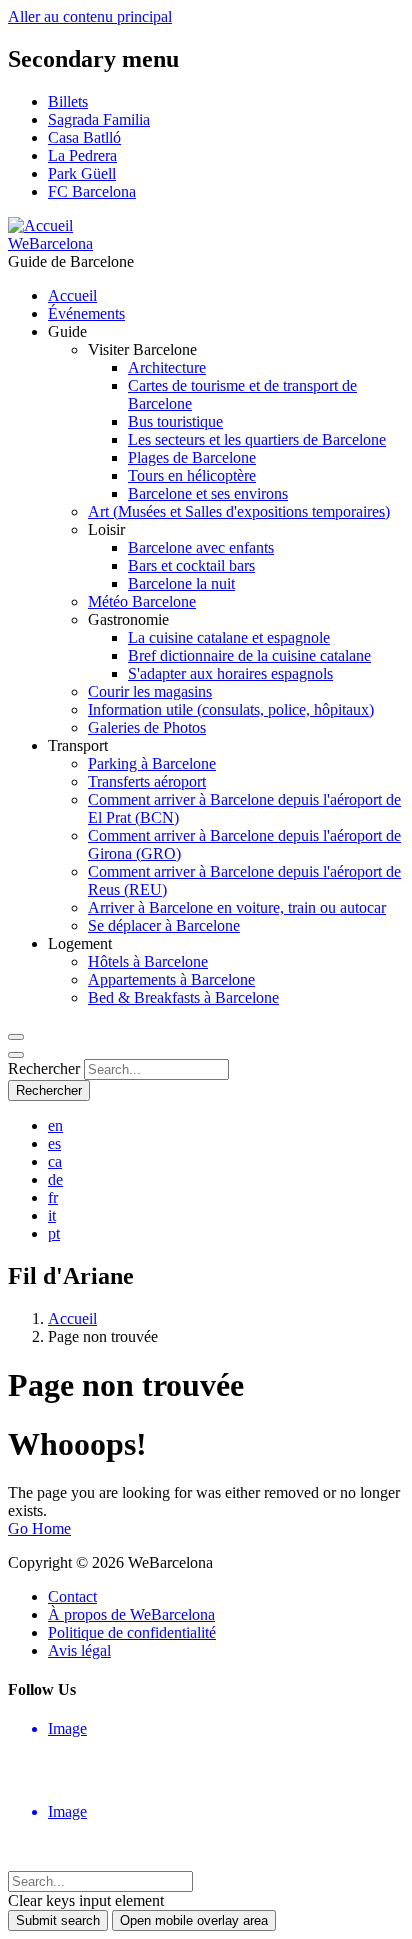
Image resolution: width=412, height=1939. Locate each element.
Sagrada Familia (99, 119)
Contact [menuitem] (72, 1596)
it (52, 1215)
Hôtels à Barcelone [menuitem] (148, 961)
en (55, 1125)
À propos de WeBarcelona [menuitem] (131, 1614)
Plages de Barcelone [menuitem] (192, 457)
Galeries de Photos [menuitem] (147, 727)
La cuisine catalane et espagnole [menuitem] (229, 637)
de (55, 1179)
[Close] (16, 1055)
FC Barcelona (92, 191)
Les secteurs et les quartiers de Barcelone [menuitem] (257, 439)
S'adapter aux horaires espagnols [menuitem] (230, 673)
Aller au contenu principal (90, 16)
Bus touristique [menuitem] (175, 421)
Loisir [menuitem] (106, 529)
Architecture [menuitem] (167, 367)
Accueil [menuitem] (72, 295)
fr (53, 1197)
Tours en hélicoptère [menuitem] (192, 475)
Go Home (39, 1528)
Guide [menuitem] (67, 331)
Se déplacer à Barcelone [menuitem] (164, 925)
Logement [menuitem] (80, 943)
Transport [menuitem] (78, 745)
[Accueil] (40, 225)
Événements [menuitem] (86, 313)
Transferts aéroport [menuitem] (147, 781)
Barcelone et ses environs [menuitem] (208, 493)
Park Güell (82, 173)
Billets (68, 101)
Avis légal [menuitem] (79, 1650)
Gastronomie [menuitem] (128, 619)
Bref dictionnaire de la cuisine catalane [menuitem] (249, 655)
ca (55, 1161)
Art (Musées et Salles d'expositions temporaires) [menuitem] (239, 511)
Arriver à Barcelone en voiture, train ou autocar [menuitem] (237, 907)
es (54, 1143)
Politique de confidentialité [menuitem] (132, 1632)
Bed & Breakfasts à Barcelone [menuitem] (183, 997)
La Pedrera (82, 155)
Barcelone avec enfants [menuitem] (201, 547)
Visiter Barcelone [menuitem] (142, 349)
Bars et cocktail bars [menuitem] (191, 565)
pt (54, 1233)
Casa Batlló (84, 137)
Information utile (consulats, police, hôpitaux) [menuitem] (231, 709)
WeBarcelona (50, 243)
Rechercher (44, 1068)
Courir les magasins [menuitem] (150, 691)
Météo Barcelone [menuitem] (142, 601)
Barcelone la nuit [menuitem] (181, 583)
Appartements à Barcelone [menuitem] (171, 979)
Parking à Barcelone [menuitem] (152, 763)
